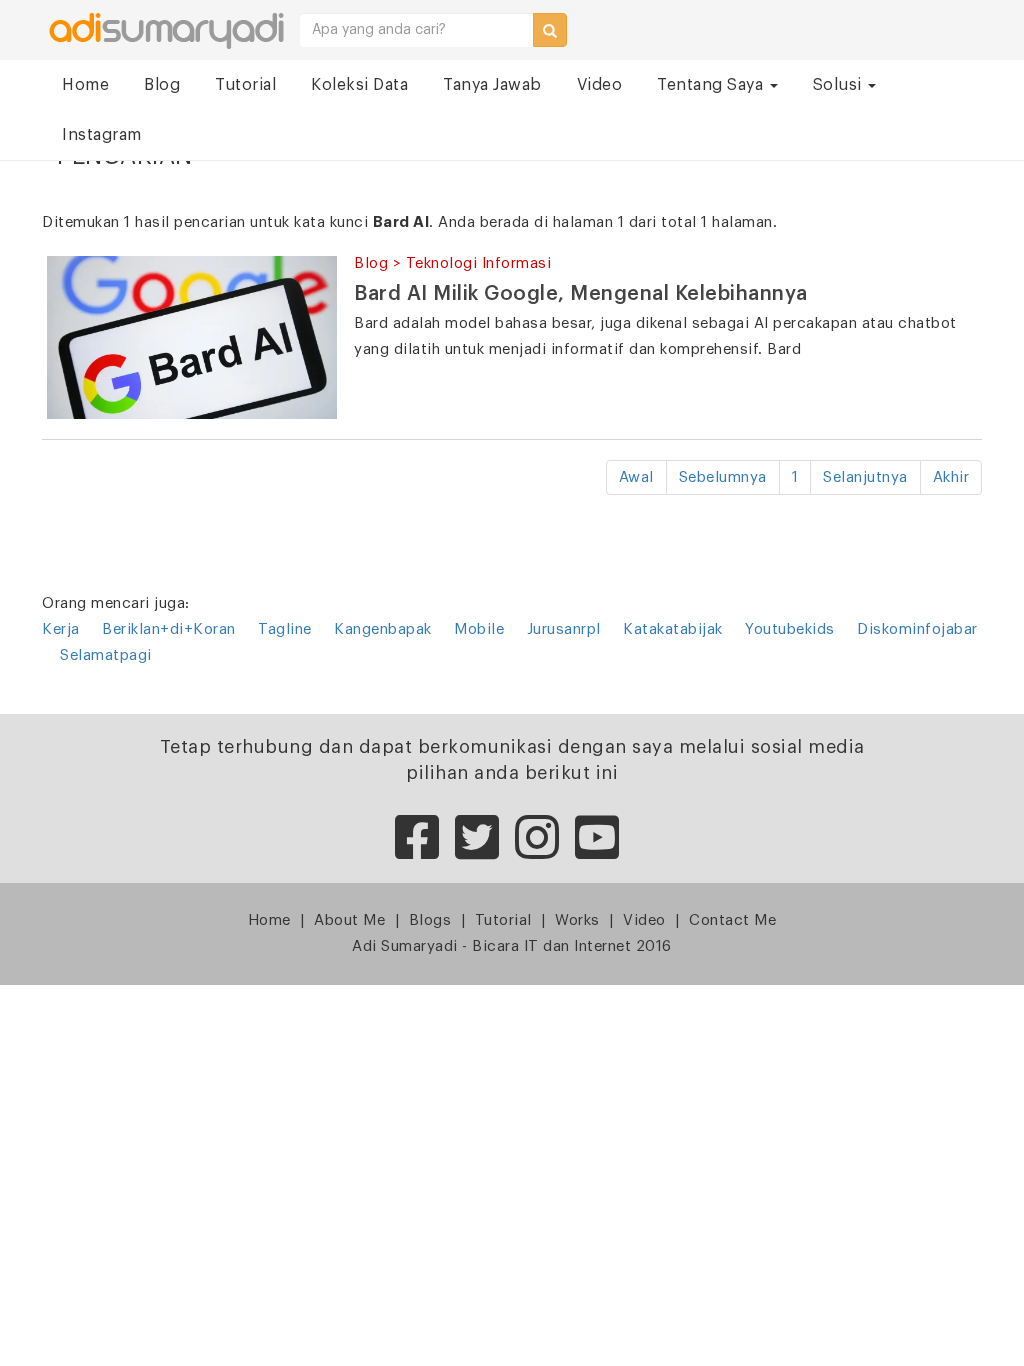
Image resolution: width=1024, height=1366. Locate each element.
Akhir (951, 477)
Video (600, 85)
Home (85, 85)
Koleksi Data (359, 85)
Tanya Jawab (492, 85)
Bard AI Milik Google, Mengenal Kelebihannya (581, 294)
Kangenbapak (383, 629)
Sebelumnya (723, 477)
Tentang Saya (712, 85)
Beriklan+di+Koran (169, 629)
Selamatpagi (106, 655)
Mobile (479, 629)
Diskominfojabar (917, 629)
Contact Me (732, 920)
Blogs (430, 920)
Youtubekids (790, 629)
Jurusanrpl (564, 629)
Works (577, 920)
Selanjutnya (865, 477)
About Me (349, 920)
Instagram (102, 135)
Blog (162, 85)
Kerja (61, 629)
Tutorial (245, 85)
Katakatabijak (673, 629)
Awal (636, 477)
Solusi (840, 85)
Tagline (285, 629)
